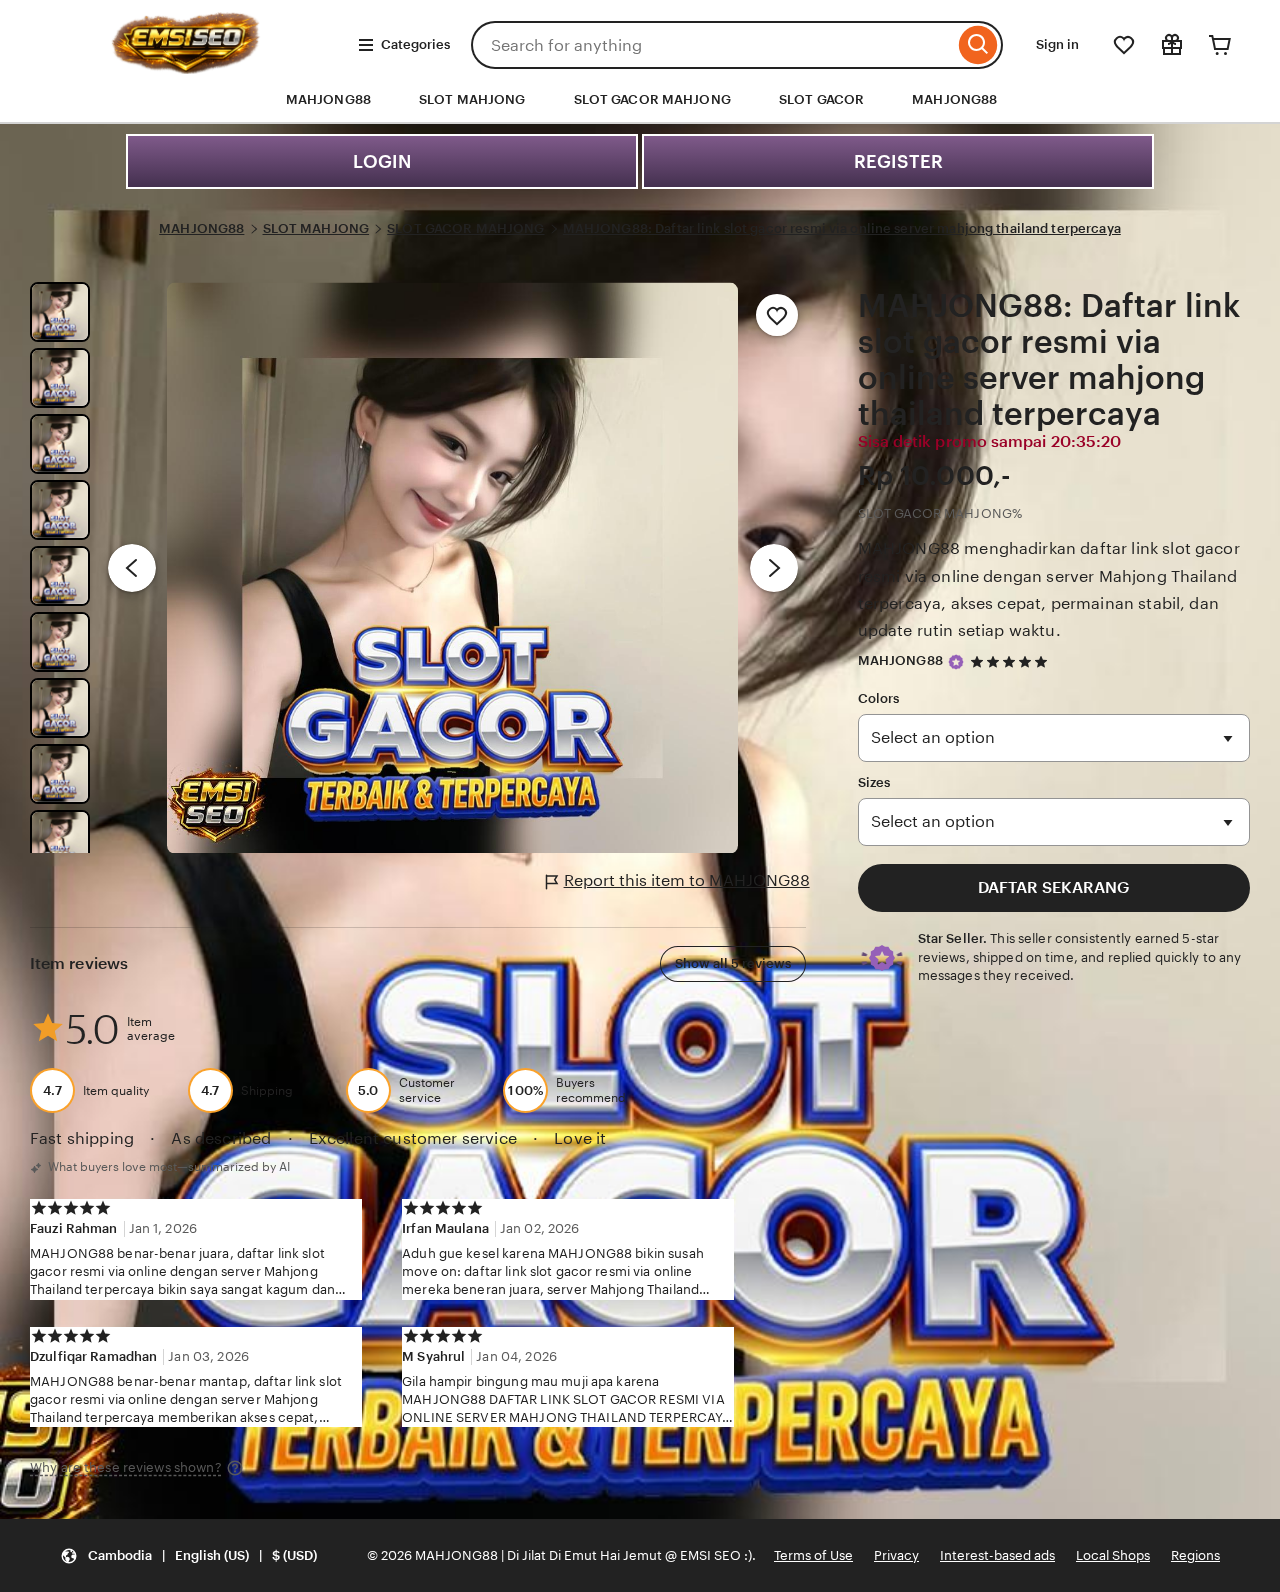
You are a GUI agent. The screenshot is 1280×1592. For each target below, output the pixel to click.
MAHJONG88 (954, 99)
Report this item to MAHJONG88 (687, 880)
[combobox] (712, 45)
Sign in (1057, 44)
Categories (415, 44)
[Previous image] (132, 568)
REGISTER (898, 161)
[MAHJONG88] (186, 68)
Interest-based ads (997, 1555)
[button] (188, 1555)
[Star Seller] (956, 662)
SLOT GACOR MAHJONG (652, 99)
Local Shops (1113, 1555)
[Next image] (774, 568)
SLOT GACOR (821, 99)
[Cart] (1220, 45)
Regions (1195, 1555)
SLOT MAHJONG (472, 99)
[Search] (978, 45)
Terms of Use (813, 1555)
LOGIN (382, 161)
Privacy (896, 1555)
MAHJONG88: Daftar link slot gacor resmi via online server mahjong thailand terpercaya (842, 228)
